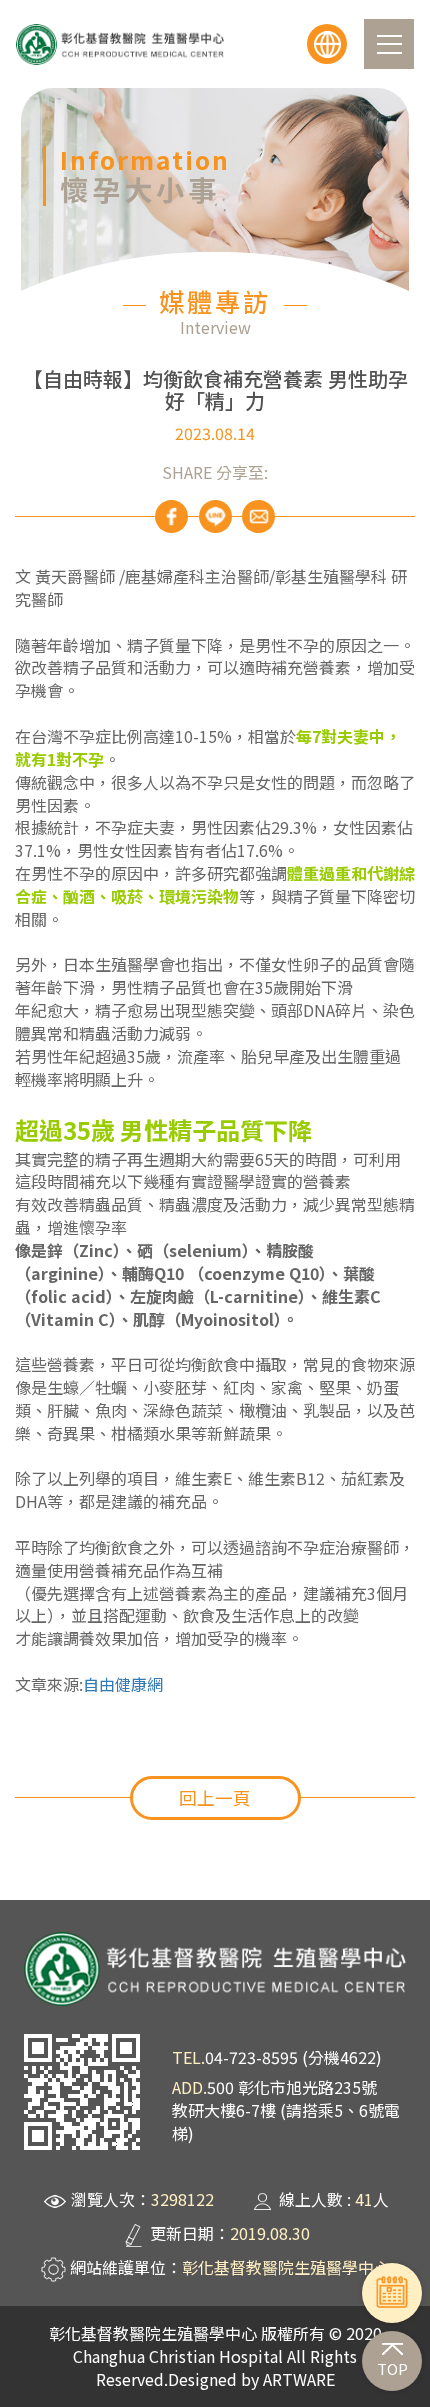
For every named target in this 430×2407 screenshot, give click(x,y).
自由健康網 (123, 1684)
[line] (215, 516)
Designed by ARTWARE (251, 2379)
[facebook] (171, 516)
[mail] (258, 516)
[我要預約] (392, 2292)
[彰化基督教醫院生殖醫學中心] (120, 44)
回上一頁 (215, 1797)
